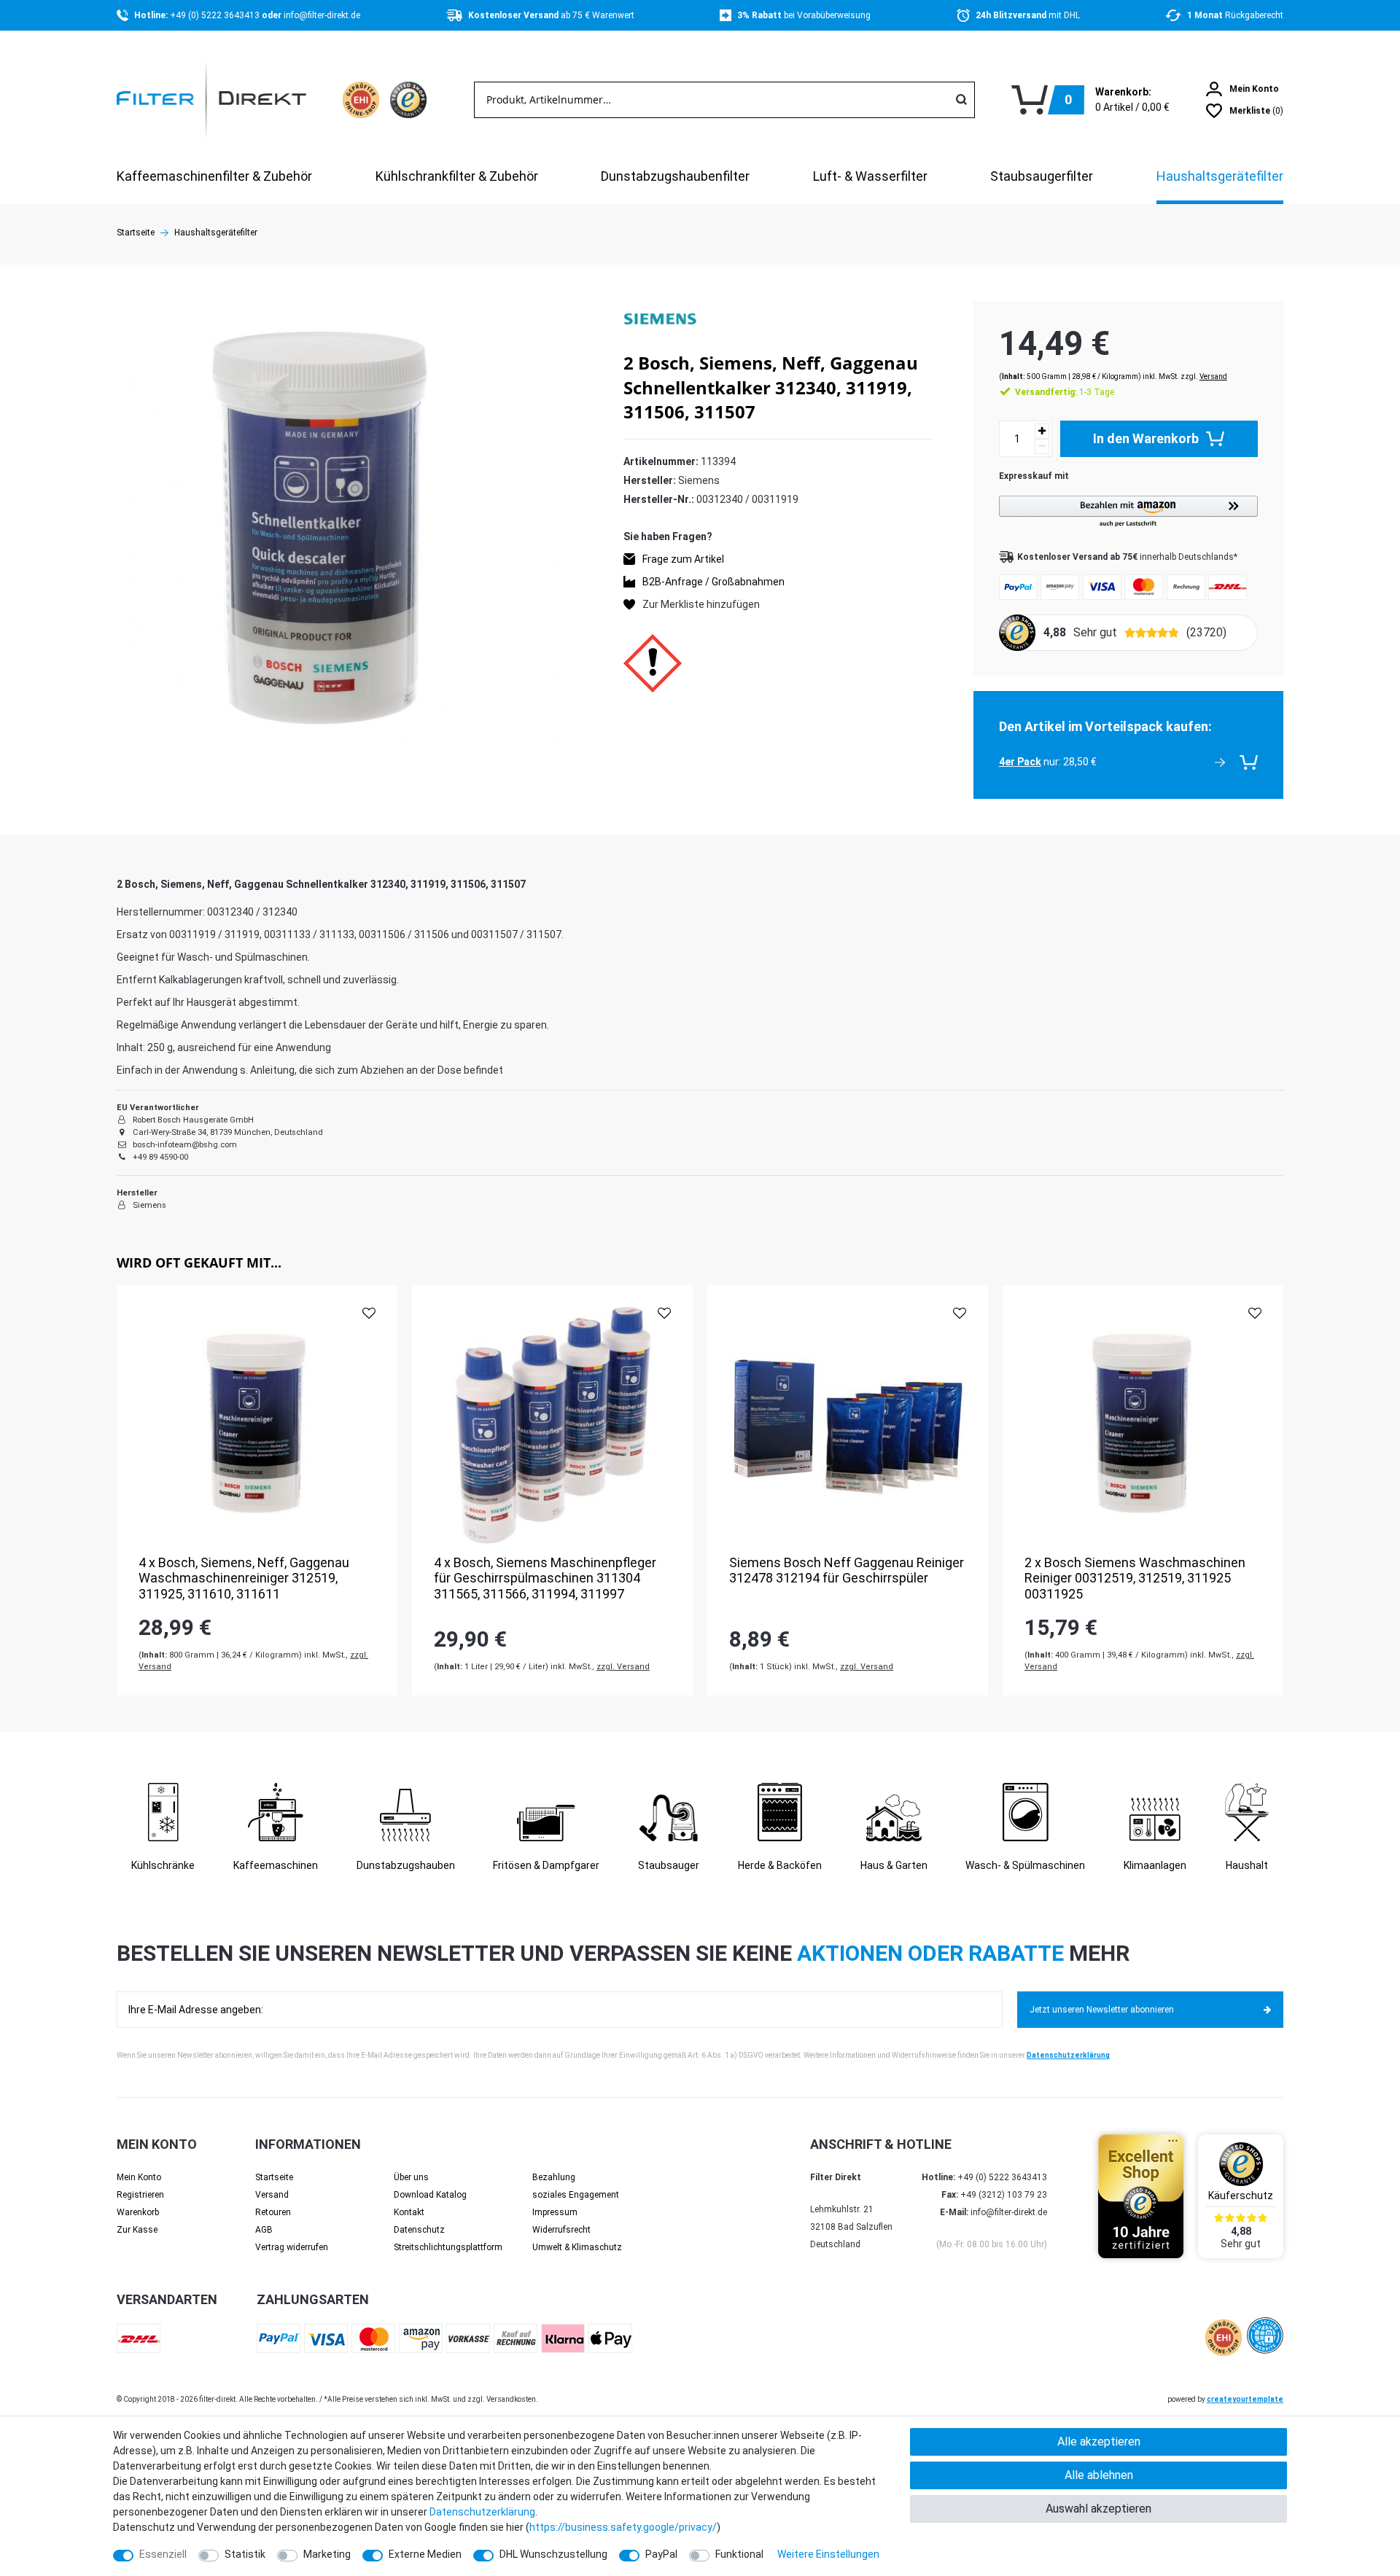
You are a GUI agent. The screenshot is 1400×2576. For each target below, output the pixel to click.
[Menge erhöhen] (1042, 431)
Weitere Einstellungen (828, 2554)
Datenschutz (419, 2230)
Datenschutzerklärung (1068, 2055)
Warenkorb (138, 2212)
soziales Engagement (576, 2195)
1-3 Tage (1065, 392)
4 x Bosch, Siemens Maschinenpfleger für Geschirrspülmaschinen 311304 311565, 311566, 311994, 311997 (545, 1578)
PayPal (661, 2554)
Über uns (411, 2177)
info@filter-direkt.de (322, 15)
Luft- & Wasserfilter (870, 176)
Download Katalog (430, 2195)
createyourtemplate (1245, 2399)
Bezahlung (554, 2177)
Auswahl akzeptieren (1098, 2509)
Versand (1213, 376)
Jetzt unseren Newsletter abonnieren (1102, 2010)
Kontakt (409, 2212)
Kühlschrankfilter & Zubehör (457, 176)
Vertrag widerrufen (292, 2247)
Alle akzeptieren (1099, 2442)
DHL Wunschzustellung (553, 2554)
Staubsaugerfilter (1042, 176)
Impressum (555, 2212)
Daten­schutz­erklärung (482, 2512)
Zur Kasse (137, 2230)
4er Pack (1020, 762)
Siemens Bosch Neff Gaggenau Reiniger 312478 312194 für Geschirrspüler (847, 1570)
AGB (264, 2230)
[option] (257, 1490)
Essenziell (163, 2554)
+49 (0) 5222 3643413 (216, 15)
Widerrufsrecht (561, 2230)
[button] (1128, 512)
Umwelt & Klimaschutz (577, 2247)
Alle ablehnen (1099, 2475)
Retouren (273, 2212)
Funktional (739, 2554)
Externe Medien (425, 2554)
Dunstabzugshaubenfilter (675, 176)
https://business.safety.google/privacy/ (623, 2527)
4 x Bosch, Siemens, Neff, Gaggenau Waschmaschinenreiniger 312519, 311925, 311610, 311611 (244, 1578)
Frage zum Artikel (683, 559)
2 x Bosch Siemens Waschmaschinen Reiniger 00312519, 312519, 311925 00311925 (1135, 1578)
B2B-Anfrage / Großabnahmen (713, 582)
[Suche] (961, 100)
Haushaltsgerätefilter (1220, 176)
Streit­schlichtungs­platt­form (448, 2247)
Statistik (245, 2554)
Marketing (327, 2554)
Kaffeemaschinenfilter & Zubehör (214, 176)
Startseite (136, 233)
